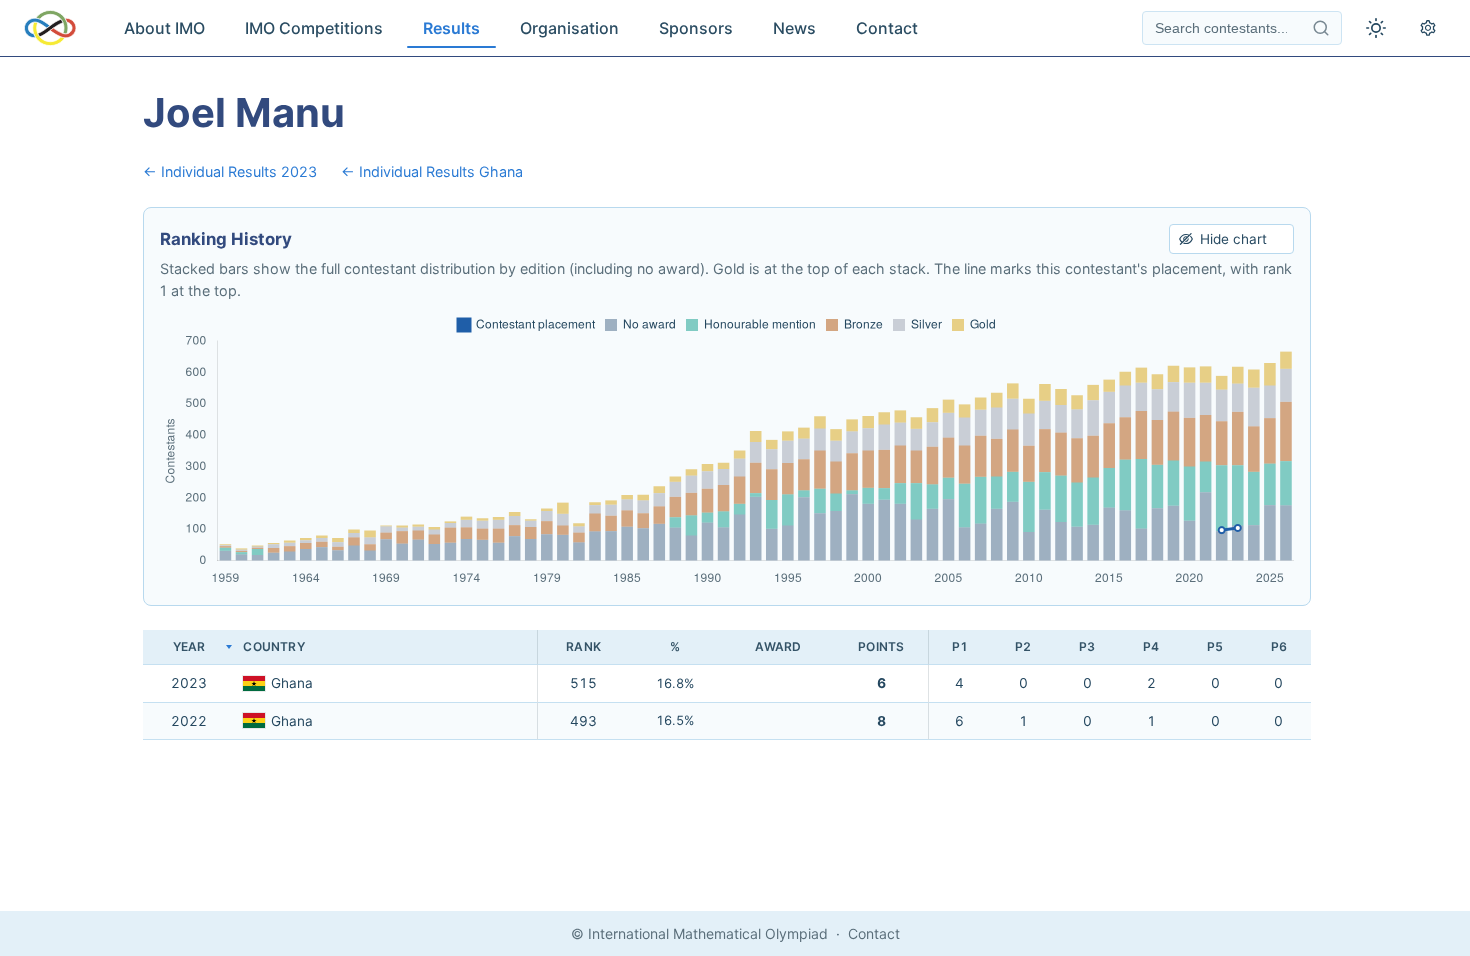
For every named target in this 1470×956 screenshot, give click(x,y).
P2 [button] (1023, 646)
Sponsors (696, 28)
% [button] (675, 646)
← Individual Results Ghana (432, 171)
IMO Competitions (314, 28)
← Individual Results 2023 (230, 171)
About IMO (164, 28)
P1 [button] (960, 646)
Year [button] (189, 646)
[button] (386, 647)
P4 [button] (1151, 646)
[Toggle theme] (1376, 28)
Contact (887, 28)
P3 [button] (1087, 646)
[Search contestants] (1321, 28)
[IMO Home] (50, 28)
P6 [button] (1279, 646)
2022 (189, 721)
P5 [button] (1215, 646)
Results (451, 28)
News (794, 28)
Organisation (569, 28)
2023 (189, 683)
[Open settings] (1428, 28)
